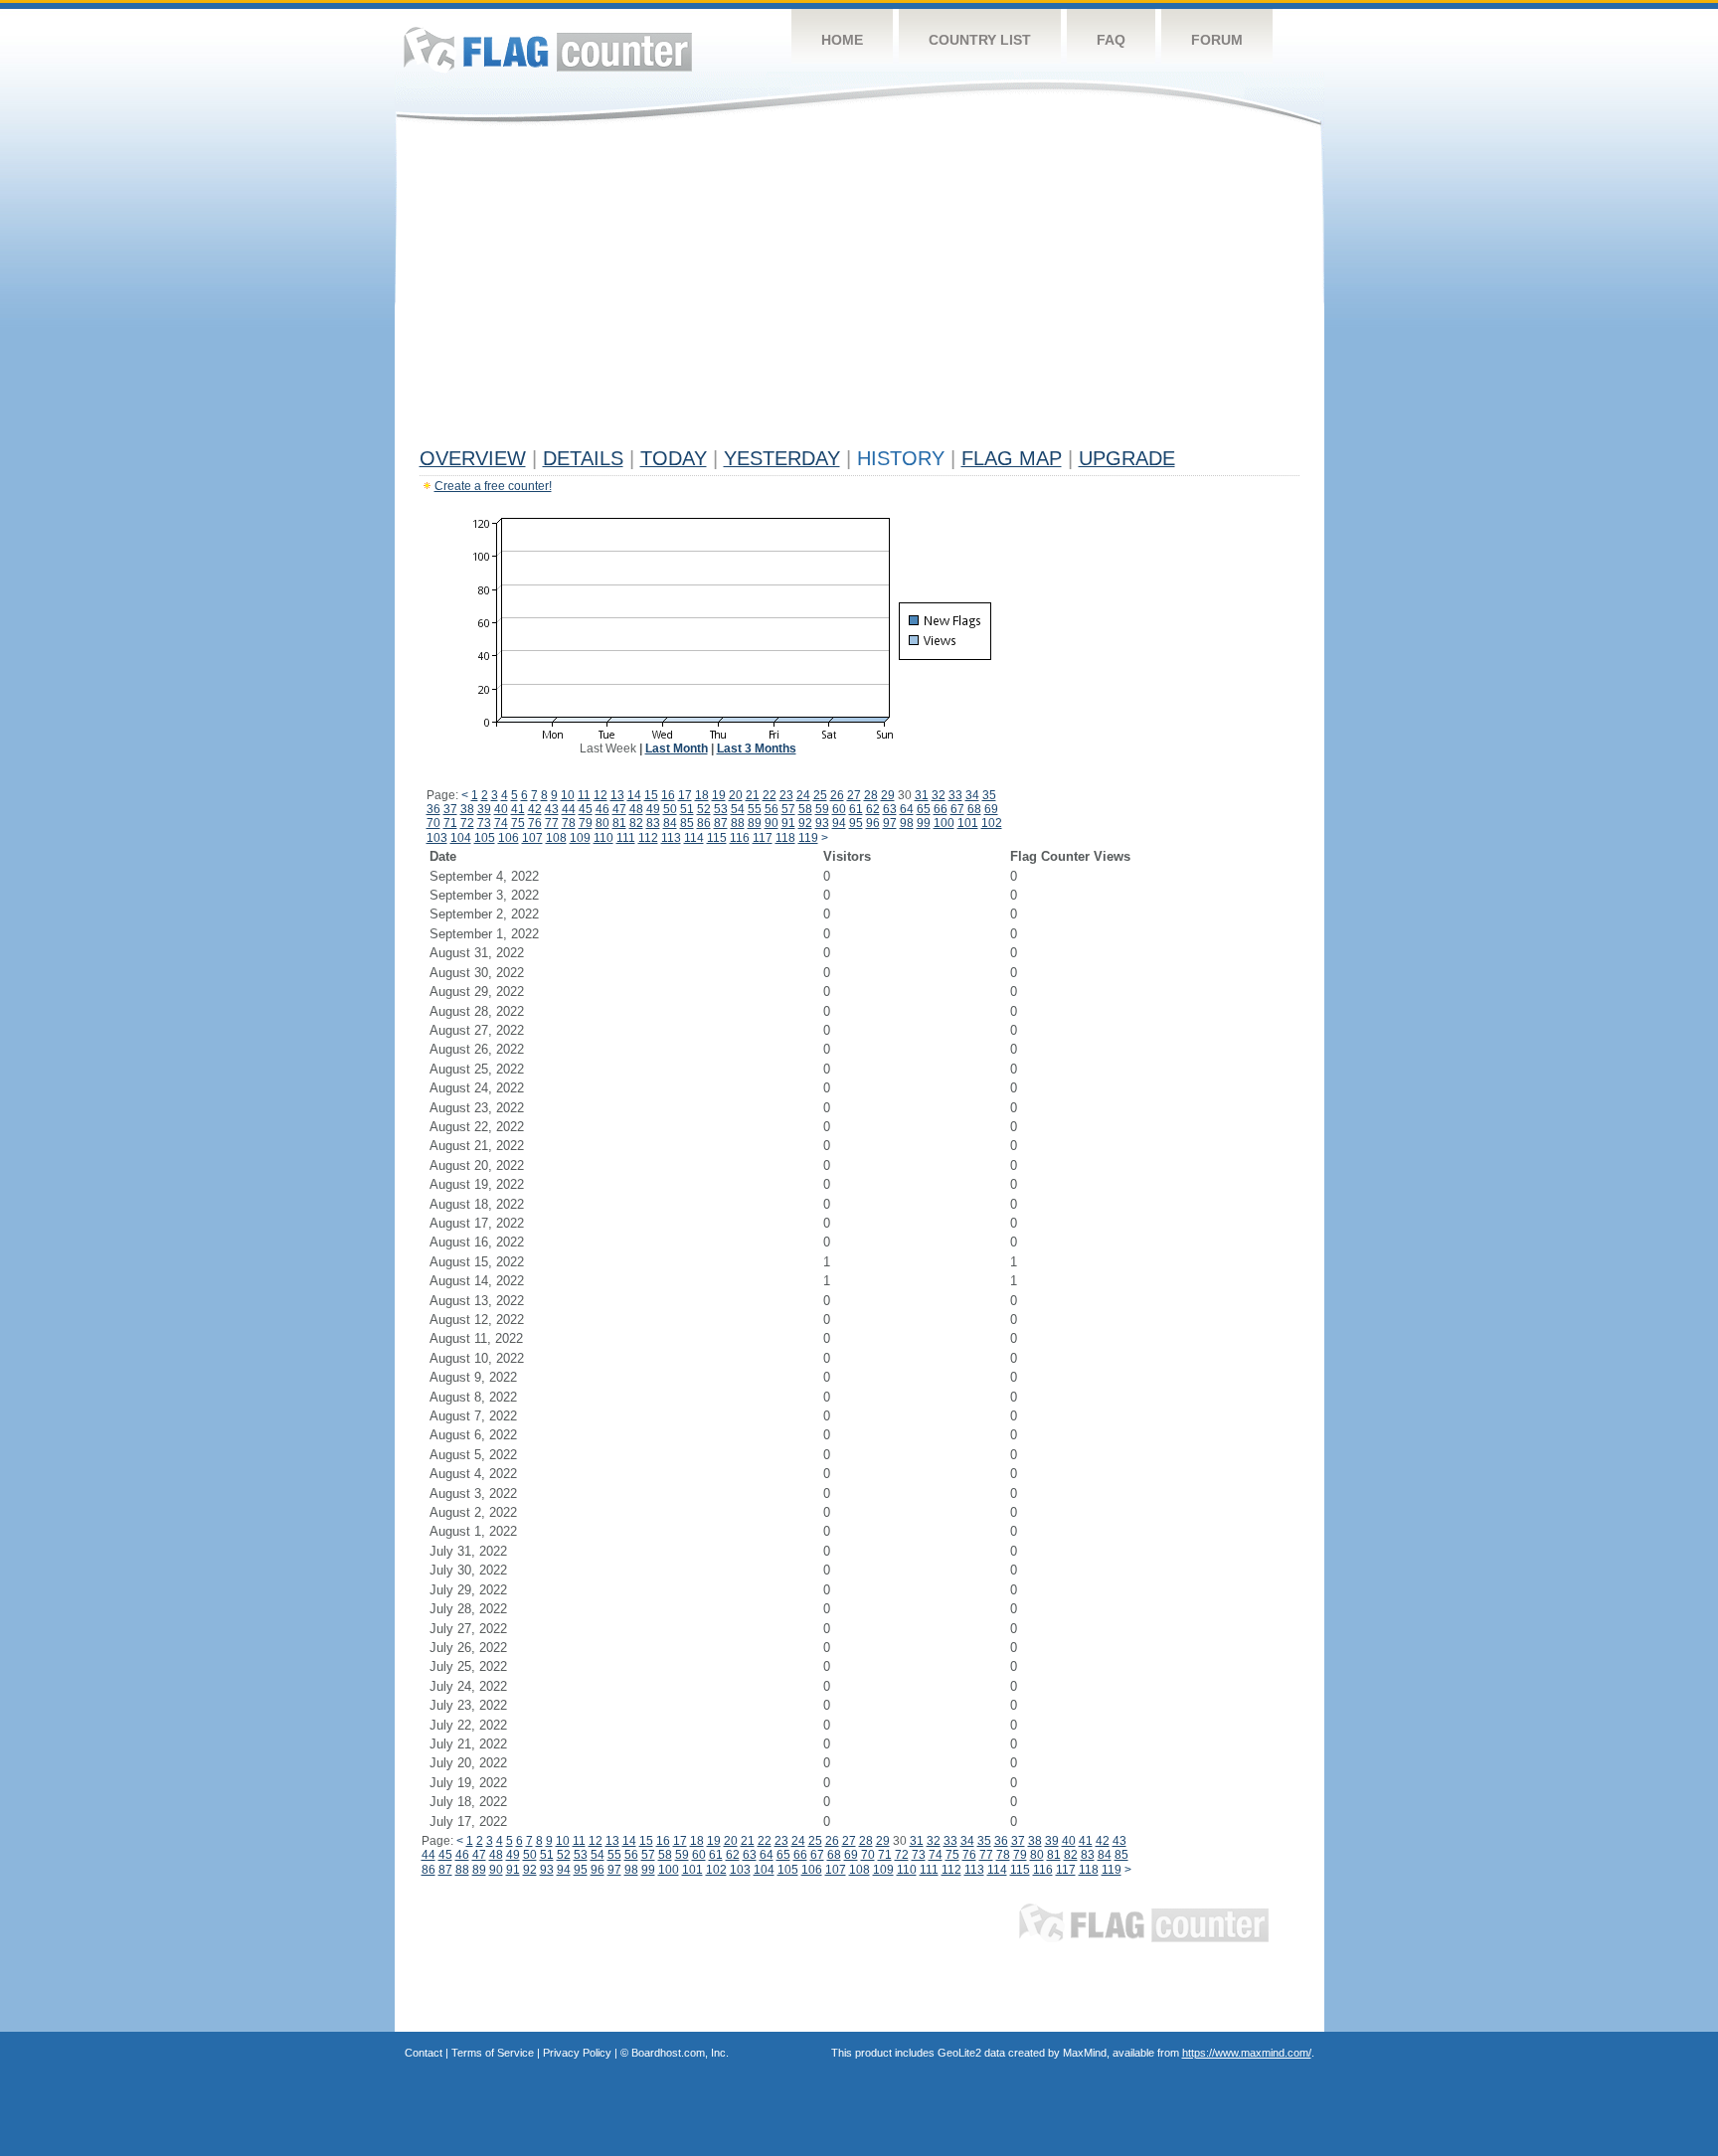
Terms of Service (493, 2053)
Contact (424, 2053)
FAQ (1111, 40)
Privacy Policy (577, 2053)
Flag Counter (548, 49)
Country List (980, 40)
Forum (1217, 40)
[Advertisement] (859, 290)
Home (842, 40)
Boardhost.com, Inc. (680, 2053)
